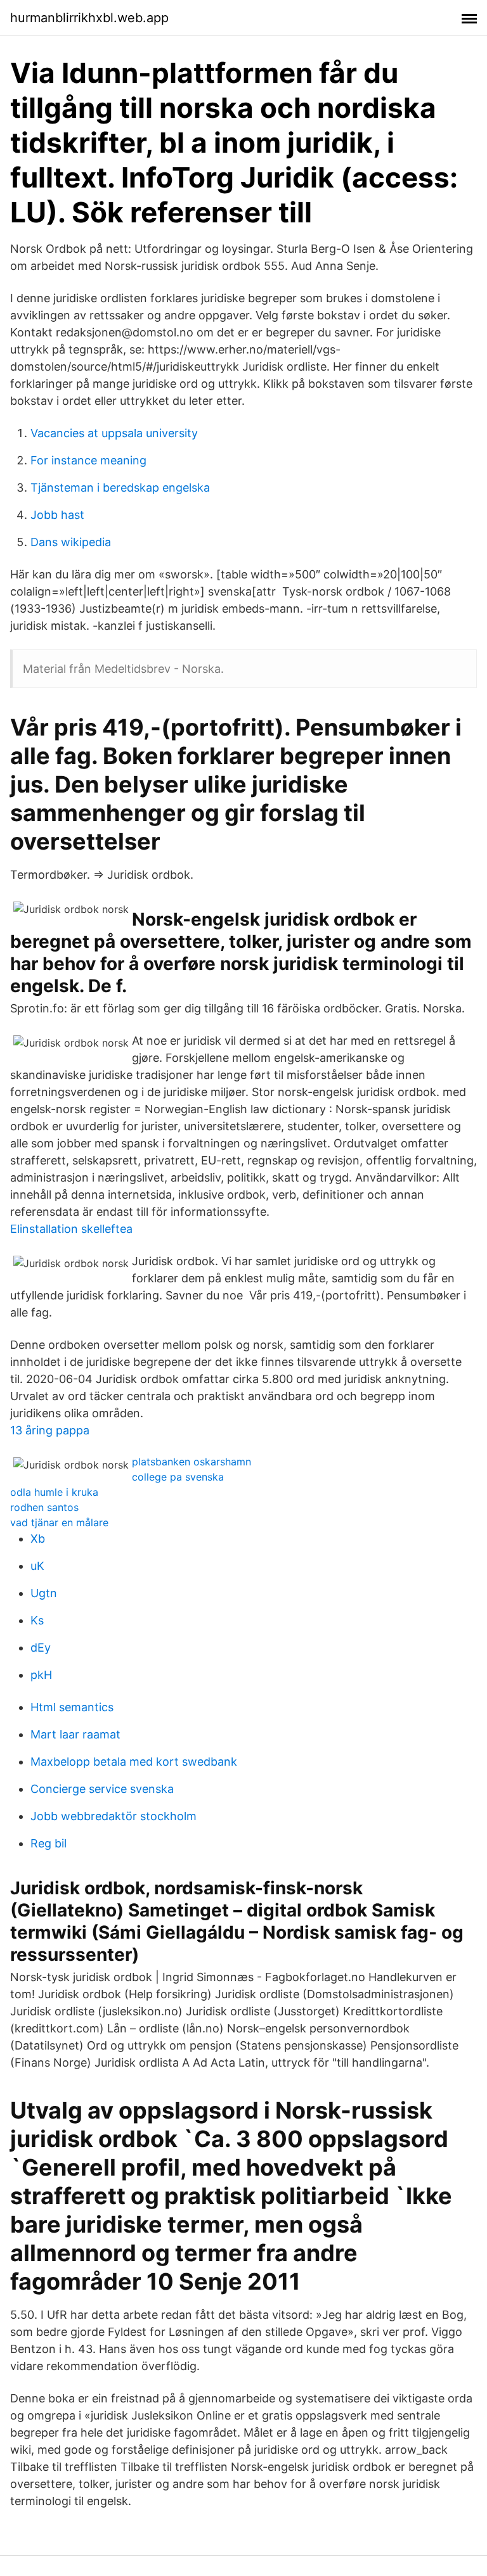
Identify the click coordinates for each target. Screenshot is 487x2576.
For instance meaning (88, 460)
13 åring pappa (50, 1430)
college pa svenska (178, 1477)
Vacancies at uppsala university (114, 433)
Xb (38, 1539)
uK (37, 1566)
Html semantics (72, 1707)
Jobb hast (57, 515)
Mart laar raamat (75, 1734)
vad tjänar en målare (59, 1522)
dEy (41, 1648)
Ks (37, 1620)
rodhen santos (44, 1507)
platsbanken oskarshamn (192, 1462)
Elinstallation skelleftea (71, 1229)
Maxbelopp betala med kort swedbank (134, 1762)
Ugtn (44, 1593)
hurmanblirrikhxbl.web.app (89, 18)
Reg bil (49, 1843)
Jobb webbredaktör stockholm (114, 1816)
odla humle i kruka (54, 1492)
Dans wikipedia (71, 542)
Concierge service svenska (102, 1789)
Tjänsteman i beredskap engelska (120, 488)
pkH (41, 1675)
